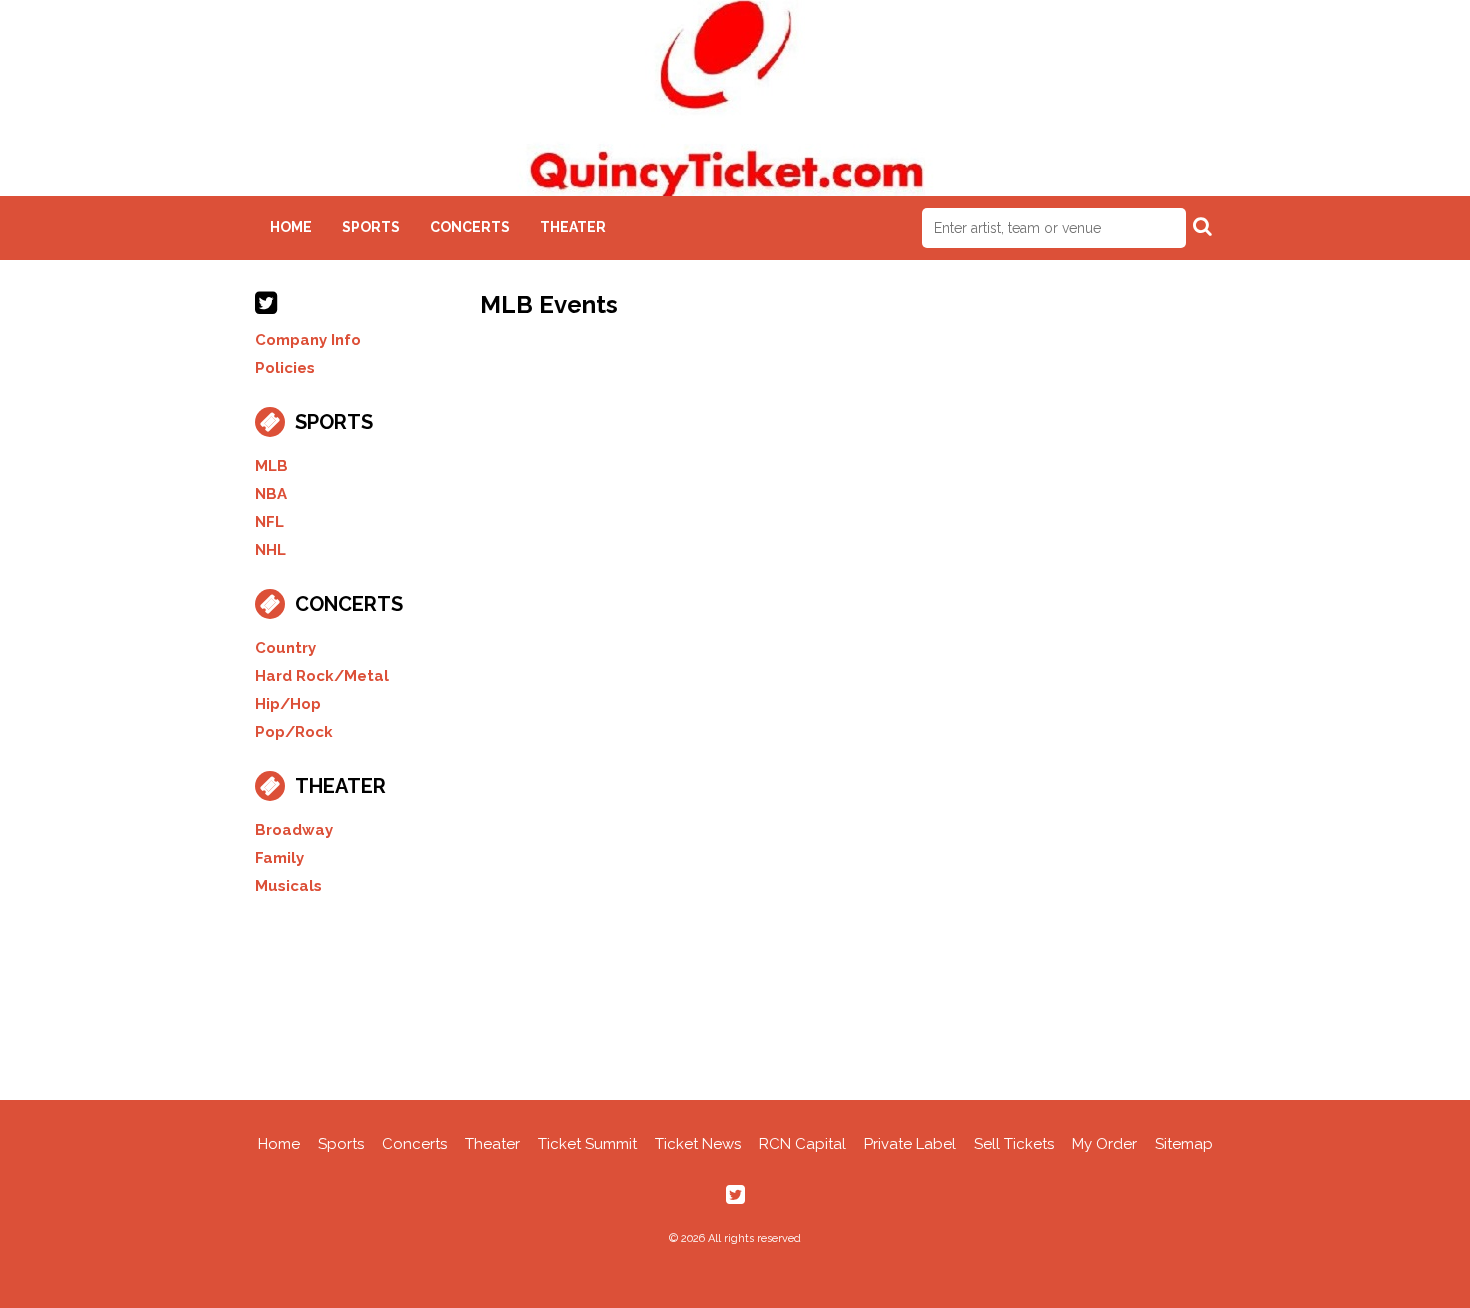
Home (291, 227)
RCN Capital (802, 1144)
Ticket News (698, 1144)
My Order (1104, 1144)
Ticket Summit (587, 1144)
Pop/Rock (294, 732)
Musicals (288, 886)
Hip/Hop (288, 704)
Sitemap (1184, 1144)
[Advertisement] (735, 995)
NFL (269, 522)
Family (279, 858)
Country (285, 648)
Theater (573, 227)
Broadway (294, 830)
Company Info (308, 340)
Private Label (910, 1144)
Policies (285, 368)
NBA (271, 494)
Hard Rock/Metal (322, 676)
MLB (271, 466)
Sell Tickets (1014, 1144)
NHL (270, 550)
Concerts (470, 227)
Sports (371, 227)
